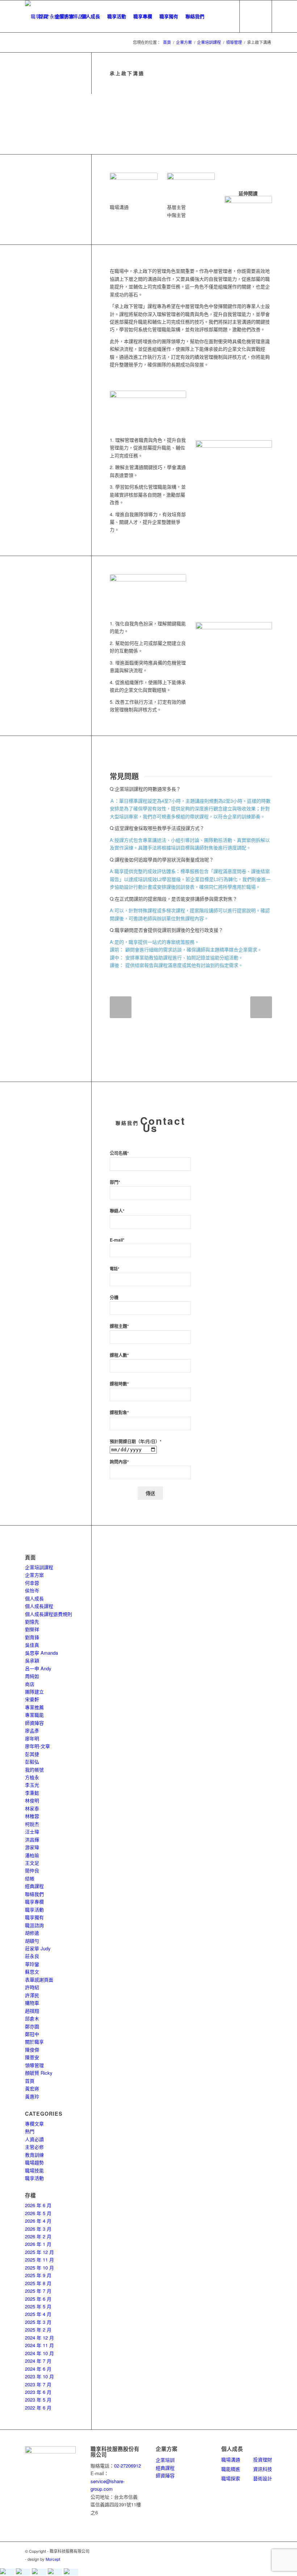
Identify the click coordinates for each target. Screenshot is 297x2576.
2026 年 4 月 (38, 2221)
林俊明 (32, 1800)
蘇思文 (32, 1972)
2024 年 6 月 (38, 2369)
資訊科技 (263, 2469)
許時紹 (32, 1987)
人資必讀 (34, 2139)
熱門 (30, 2131)
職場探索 (231, 2478)
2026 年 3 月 (38, 2229)
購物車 (32, 2003)
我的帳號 (34, 1770)
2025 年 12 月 (39, 2252)
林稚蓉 (32, 1816)
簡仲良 (32, 1870)
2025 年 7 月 (38, 2291)
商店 (30, 1684)
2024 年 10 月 (39, 2353)
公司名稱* (119, 1153)
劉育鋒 (32, 1637)
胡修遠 (32, 1933)
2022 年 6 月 (38, 2408)
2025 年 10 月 (39, 2268)
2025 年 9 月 (38, 2275)
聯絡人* (117, 1211)
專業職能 (34, 1715)
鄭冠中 (32, 2034)
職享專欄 (34, 1902)
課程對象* (119, 1413)
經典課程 (34, 1886)
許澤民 (32, 1995)
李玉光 (32, 1785)
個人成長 (34, 1598)
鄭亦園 (32, 2026)
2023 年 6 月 (38, 2392)
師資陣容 (34, 1723)
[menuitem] (43, 16)
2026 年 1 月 (38, 2244)
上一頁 (121, 1007)
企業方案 (34, 1575)
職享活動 (34, 1910)
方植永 (32, 1777)
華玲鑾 (32, 1964)
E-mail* (117, 1240)
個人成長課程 (39, 1606)
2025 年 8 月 (38, 2283)
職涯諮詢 (34, 1925)
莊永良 (32, 1956)
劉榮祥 (32, 1629)
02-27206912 (127, 2466)
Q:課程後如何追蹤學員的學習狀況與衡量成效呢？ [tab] (162, 859)
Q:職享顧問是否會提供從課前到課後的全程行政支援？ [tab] (166, 930)
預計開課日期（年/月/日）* (136, 1442)
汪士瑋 (32, 1832)
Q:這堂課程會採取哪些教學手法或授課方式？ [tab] (157, 828)
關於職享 (34, 2042)
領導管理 (34, 2065)
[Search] (228, 16)
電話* (114, 1269)
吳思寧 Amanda (41, 1653)
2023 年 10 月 (39, 2376)
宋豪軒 (32, 1699)
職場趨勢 (34, 2162)
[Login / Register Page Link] (215, 16)
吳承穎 (32, 1660)
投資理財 (263, 2459)
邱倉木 (32, 2018)
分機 (114, 1298)
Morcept (53, 2559)
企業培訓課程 (39, 1567)
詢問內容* (119, 1462)
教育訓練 (34, 2155)
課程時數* (119, 1384)
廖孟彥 (32, 1730)
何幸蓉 (32, 1583)
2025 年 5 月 (38, 2306)
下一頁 (261, 1007)
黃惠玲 (32, 2096)
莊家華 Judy (38, 1948)
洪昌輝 (32, 1840)
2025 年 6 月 (38, 2299)
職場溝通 (231, 2459)
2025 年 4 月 (38, 2314)
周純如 (32, 1676)
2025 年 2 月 (38, 2330)
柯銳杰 (32, 1824)
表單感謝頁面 (39, 1980)
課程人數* (119, 1355)
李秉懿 (32, 1793)
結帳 (30, 1878)
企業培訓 (165, 2460)
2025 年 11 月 (39, 2260)
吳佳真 (32, 1645)
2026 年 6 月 (38, 2205)
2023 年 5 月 (38, 2400)
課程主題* (119, 1326)
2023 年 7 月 (38, 2384)
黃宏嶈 (32, 2088)
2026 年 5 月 (38, 2213)
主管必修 (34, 2147)
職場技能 (34, 2170)
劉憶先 (32, 1622)
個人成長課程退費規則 (49, 1614)
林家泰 (32, 1808)
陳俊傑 (32, 2050)
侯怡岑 (32, 1590)
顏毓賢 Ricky (39, 2073)
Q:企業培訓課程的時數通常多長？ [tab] (145, 789)
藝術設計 (263, 2478)
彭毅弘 (32, 1762)
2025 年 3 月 (38, 2322)
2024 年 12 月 (39, 2338)
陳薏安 (32, 2057)
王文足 (32, 1863)
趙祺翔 (32, 2011)
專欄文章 (34, 2124)
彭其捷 (32, 1754)
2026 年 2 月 (38, 2236)
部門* (115, 1182)
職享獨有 (34, 1917)
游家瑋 (32, 1847)
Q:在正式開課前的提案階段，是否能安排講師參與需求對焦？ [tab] (173, 899)
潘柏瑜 (32, 1855)
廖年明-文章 (37, 1746)
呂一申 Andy (38, 1668)
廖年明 (32, 1738)
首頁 (30, 2081)
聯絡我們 (34, 1894)
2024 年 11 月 (39, 2345)
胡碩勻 (32, 1941)
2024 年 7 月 (38, 2361)
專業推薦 (34, 1707)
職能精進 (231, 2469)
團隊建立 (34, 1692)
